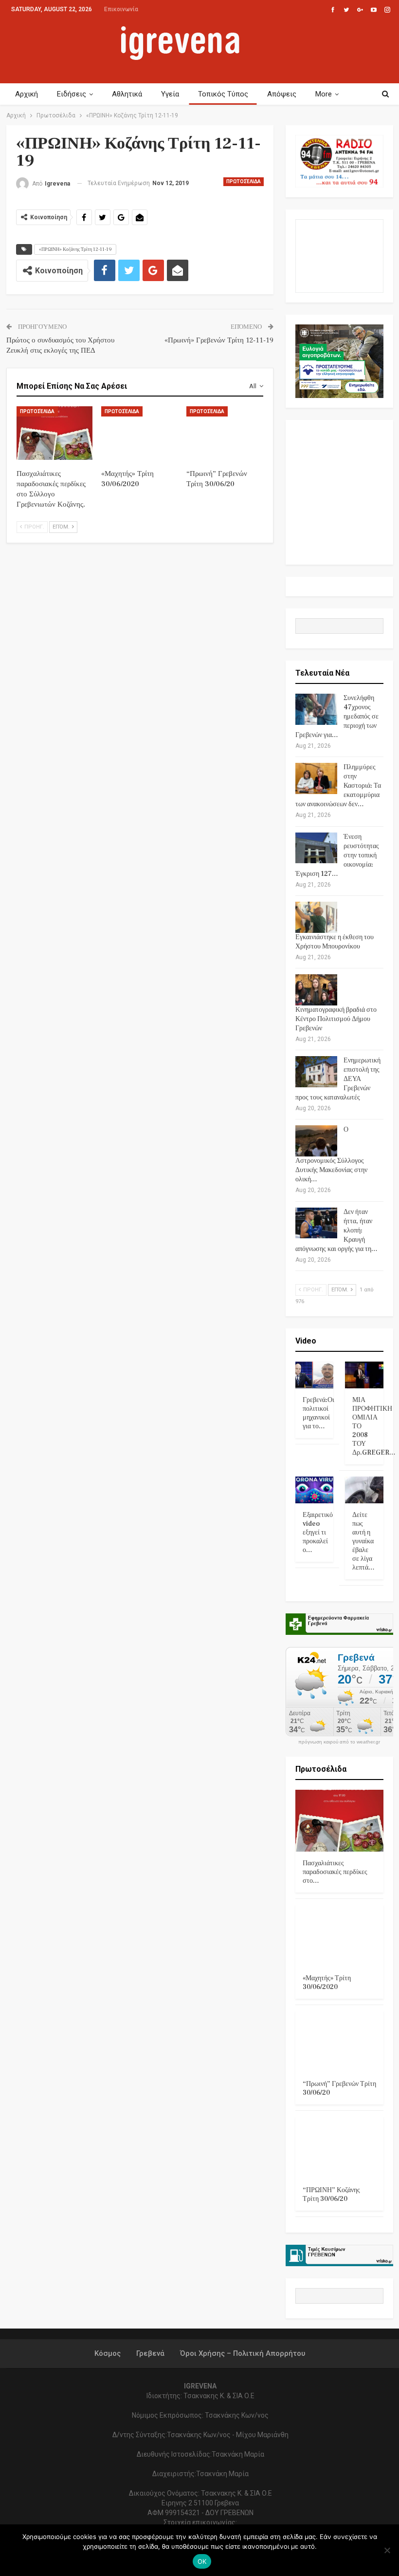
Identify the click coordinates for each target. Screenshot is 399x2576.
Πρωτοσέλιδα (244, 181)
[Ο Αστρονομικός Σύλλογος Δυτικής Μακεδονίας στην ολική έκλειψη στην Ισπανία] (316, 1141)
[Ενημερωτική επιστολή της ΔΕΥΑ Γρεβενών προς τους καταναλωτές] (316, 1072)
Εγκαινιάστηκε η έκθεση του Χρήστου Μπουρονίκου (335, 942)
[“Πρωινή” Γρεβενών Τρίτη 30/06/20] (225, 433)
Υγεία (170, 94)
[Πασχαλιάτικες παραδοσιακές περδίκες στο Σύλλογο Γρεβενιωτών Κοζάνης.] (55, 433)
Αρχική (27, 94)
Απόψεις (282, 94)
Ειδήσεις (72, 94)
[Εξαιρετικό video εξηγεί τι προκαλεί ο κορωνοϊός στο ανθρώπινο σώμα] (315, 1490)
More (324, 94)
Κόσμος (108, 2353)
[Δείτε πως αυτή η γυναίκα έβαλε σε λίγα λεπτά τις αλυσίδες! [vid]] (364, 1490)
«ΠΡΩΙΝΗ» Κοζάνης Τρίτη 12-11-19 (75, 249)
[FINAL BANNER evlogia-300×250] (339, 361)
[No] (387, 2550)
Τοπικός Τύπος (223, 94)
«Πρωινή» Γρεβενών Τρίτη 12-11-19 (219, 340)
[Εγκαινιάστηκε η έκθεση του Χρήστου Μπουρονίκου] (316, 917)
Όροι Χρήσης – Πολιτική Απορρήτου (243, 2353)
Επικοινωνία (121, 9)
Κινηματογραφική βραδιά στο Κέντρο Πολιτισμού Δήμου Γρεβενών (336, 1019)
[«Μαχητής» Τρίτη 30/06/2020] (139, 433)
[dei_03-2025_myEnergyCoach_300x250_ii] (339, 256)
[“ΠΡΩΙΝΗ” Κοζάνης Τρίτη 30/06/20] (339, 2148)
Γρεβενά (150, 2353)
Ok (202, 2561)
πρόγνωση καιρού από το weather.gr (339, 1742)
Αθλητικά (127, 94)
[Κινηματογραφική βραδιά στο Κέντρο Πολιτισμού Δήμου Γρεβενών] (316, 990)
